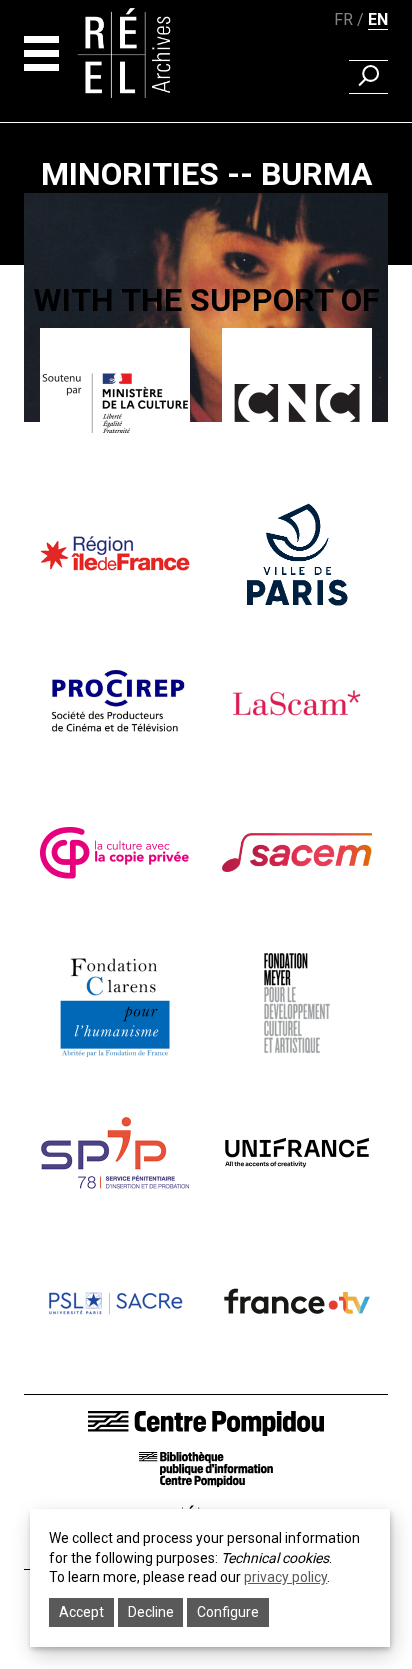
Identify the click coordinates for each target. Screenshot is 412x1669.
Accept (81, 1612)
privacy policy (285, 1577)
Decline (151, 1612)
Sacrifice (206, 474)
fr (343, 19)
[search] (368, 77)
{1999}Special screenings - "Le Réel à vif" (206, 445)
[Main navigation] (41, 53)
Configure (228, 1612)
